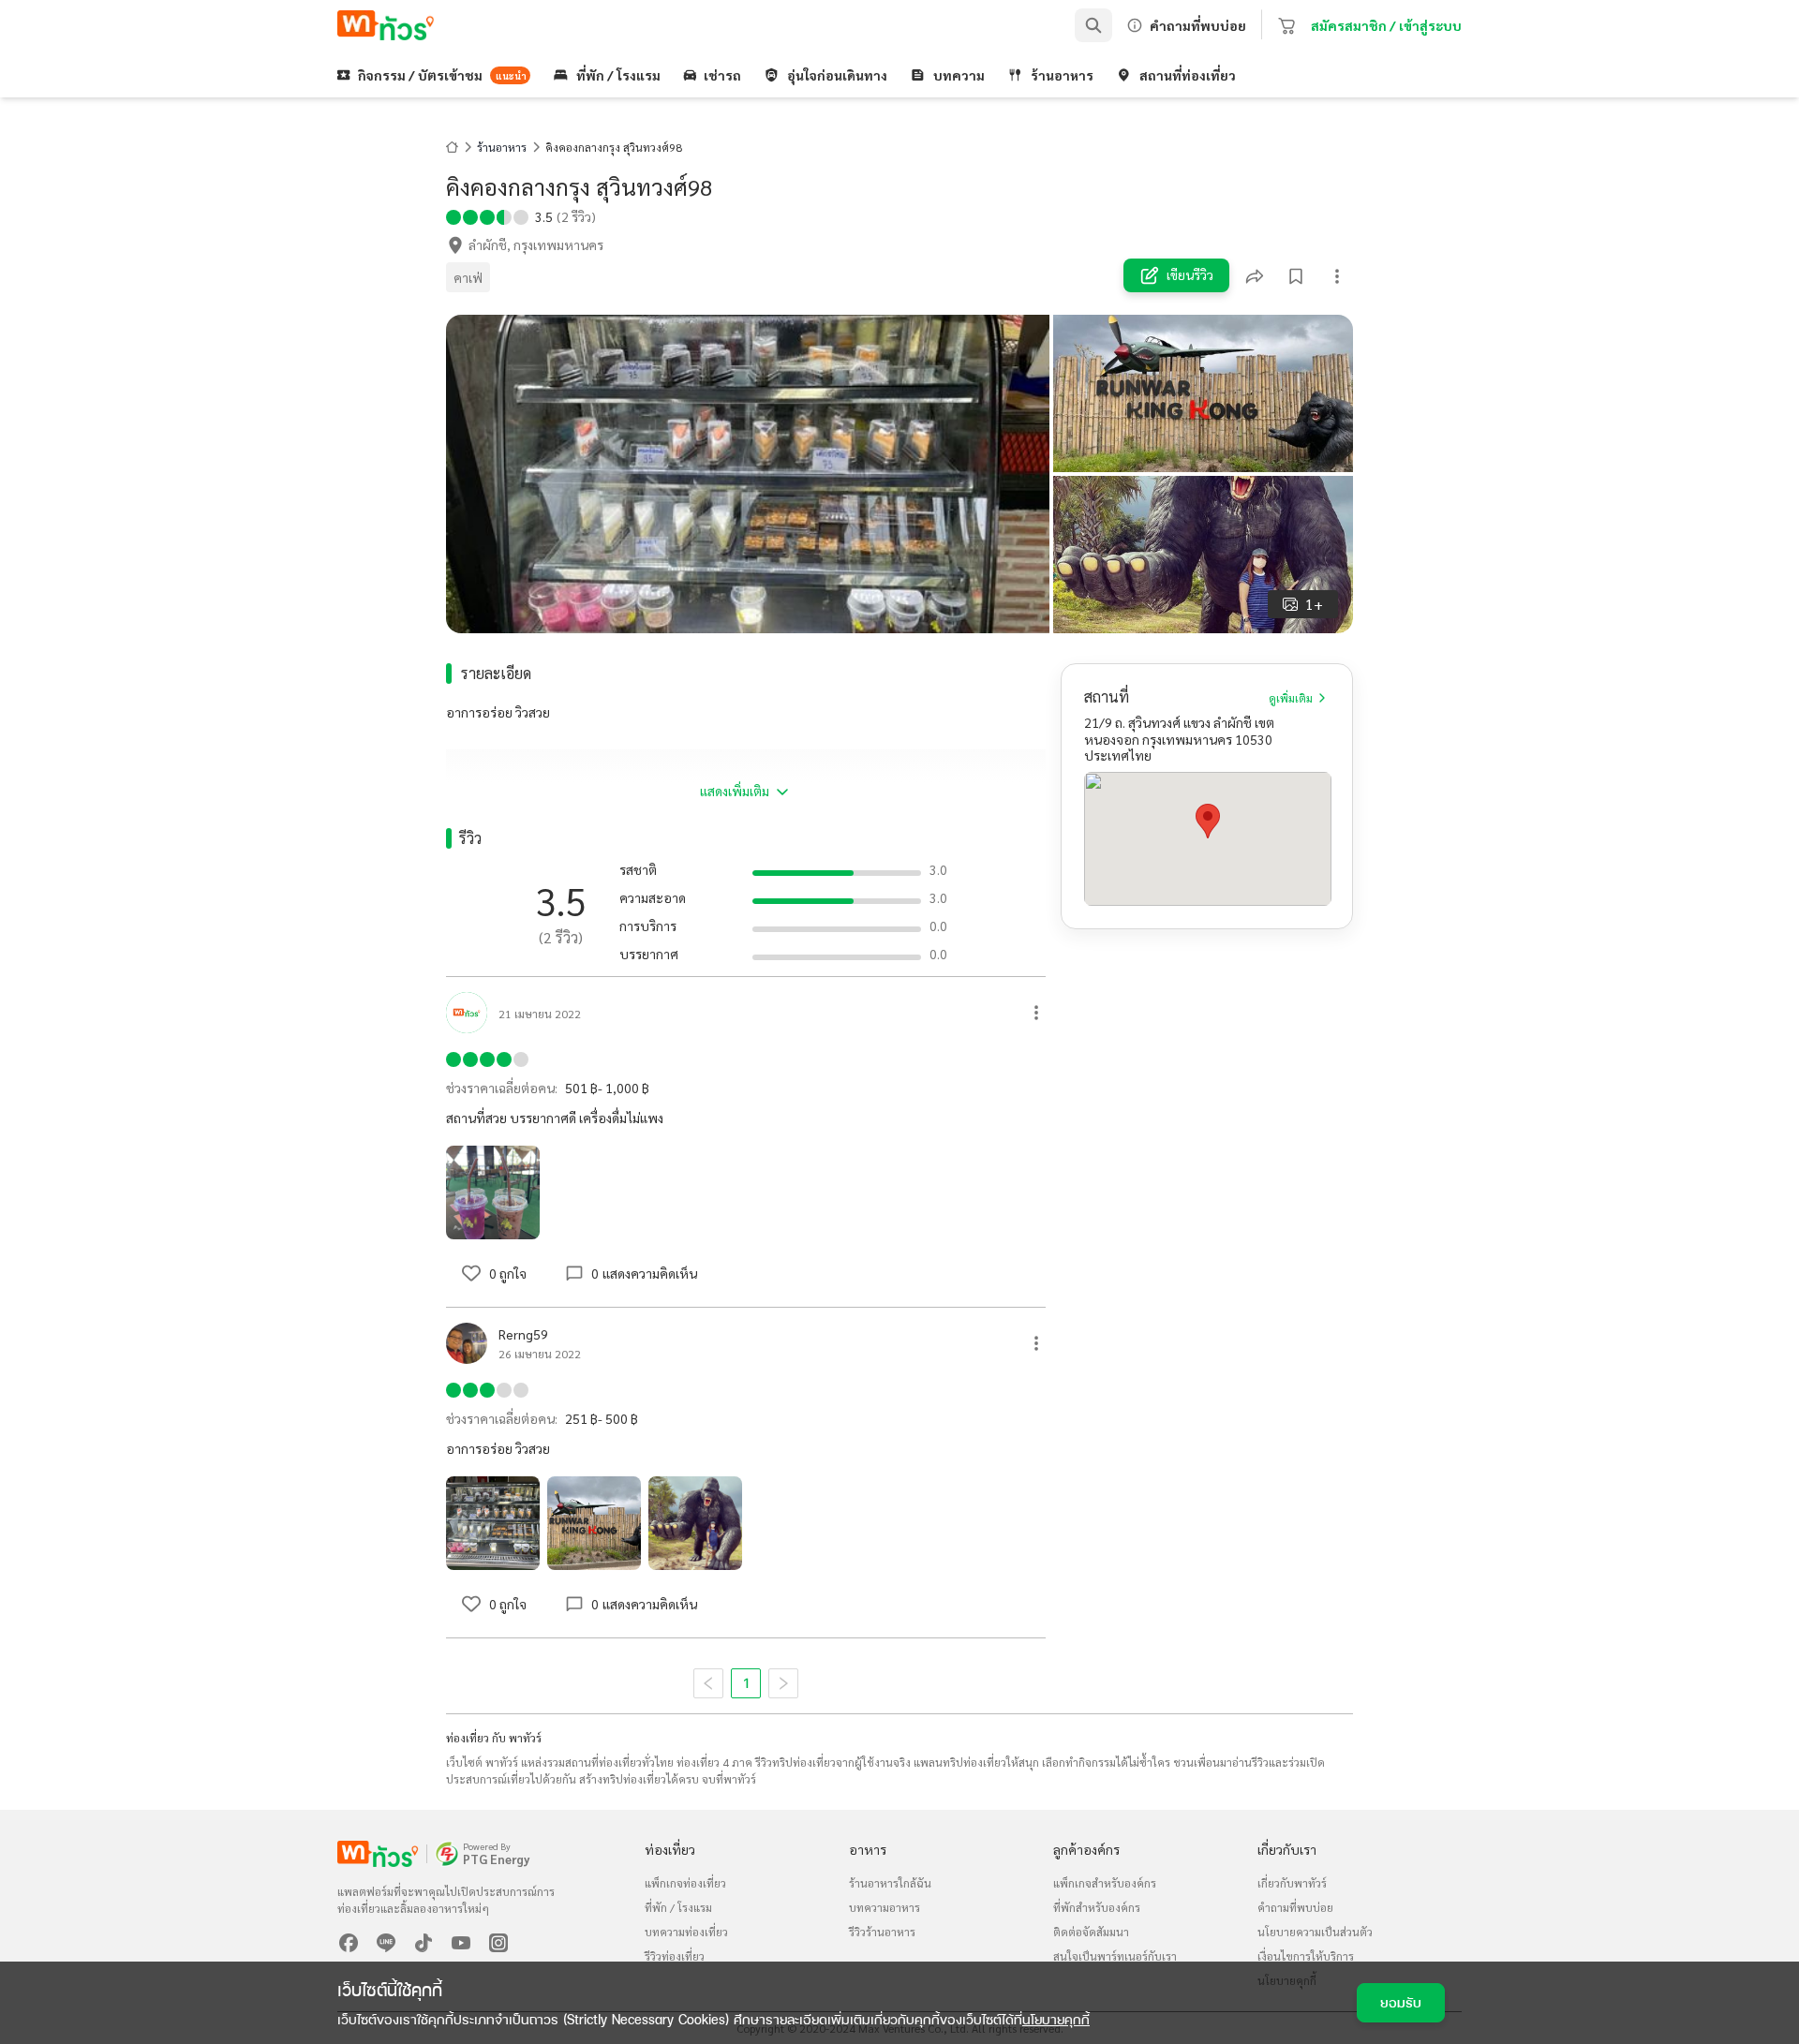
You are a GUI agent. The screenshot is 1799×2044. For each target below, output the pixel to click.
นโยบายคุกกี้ (1056, 2019)
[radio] (453, 215)
